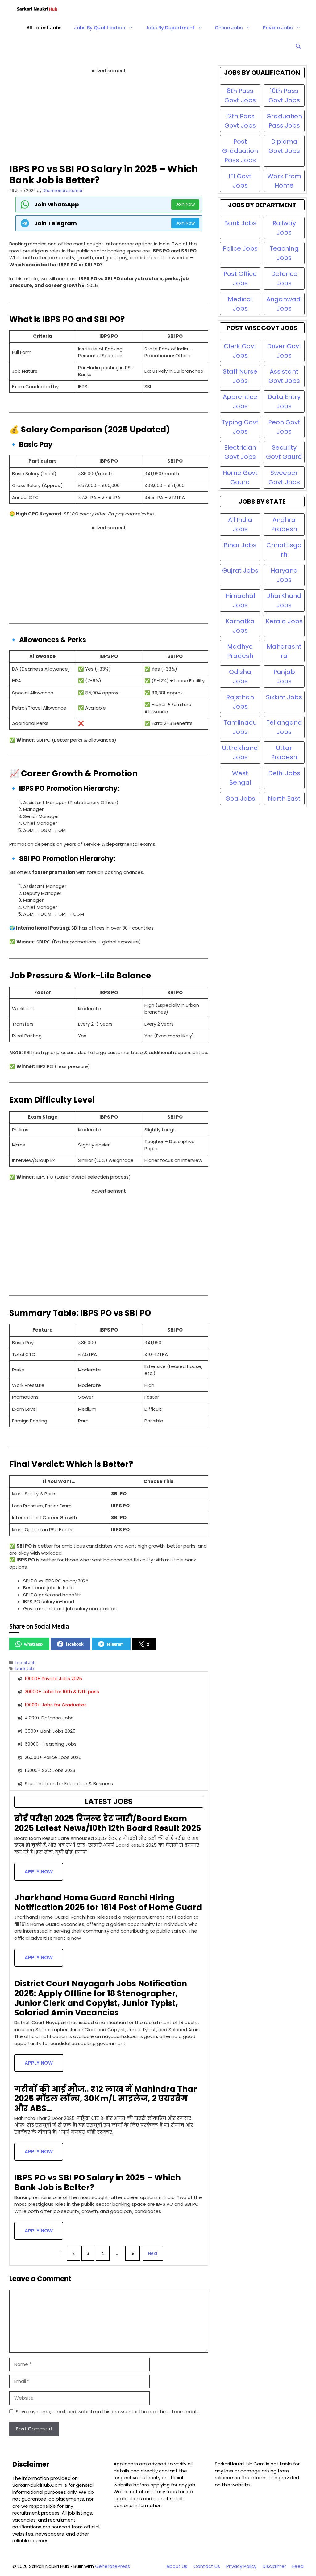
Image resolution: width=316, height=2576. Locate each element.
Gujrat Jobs (240, 570)
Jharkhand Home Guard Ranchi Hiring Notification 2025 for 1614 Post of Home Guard (108, 1902)
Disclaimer (274, 2566)
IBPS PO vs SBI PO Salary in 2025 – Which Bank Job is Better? (98, 2182)
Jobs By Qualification (100, 28)
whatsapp (33, 1644)
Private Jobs (278, 28)
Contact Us (207, 2566)
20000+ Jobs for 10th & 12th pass (62, 1691)
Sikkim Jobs (284, 697)
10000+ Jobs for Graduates (56, 1705)
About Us (177, 2566)
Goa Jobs (240, 799)
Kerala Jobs (284, 621)
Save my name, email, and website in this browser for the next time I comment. (107, 2411)
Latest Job (26, 1663)
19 (133, 2253)
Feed (298, 2566)
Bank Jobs (240, 223)
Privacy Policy (241, 2566)
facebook (75, 1644)
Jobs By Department (170, 28)
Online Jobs (229, 28)
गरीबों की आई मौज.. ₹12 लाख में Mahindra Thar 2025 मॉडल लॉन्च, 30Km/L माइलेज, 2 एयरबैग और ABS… (106, 2099)
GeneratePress (112, 2566)
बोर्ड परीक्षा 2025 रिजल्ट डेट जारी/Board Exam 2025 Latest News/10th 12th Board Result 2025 (108, 1823)
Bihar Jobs (240, 545)
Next (153, 2253)
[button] (298, 46)
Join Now (185, 204)
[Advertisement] (109, 118)
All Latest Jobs (44, 28)
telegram (115, 1644)
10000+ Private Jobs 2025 (53, 1678)
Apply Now (39, 1872)
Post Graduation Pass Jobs (240, 151)
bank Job (25, 1669)
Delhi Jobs (284, 773)
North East (284, 799)
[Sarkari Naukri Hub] (40, 9)
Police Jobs (240, 248)
